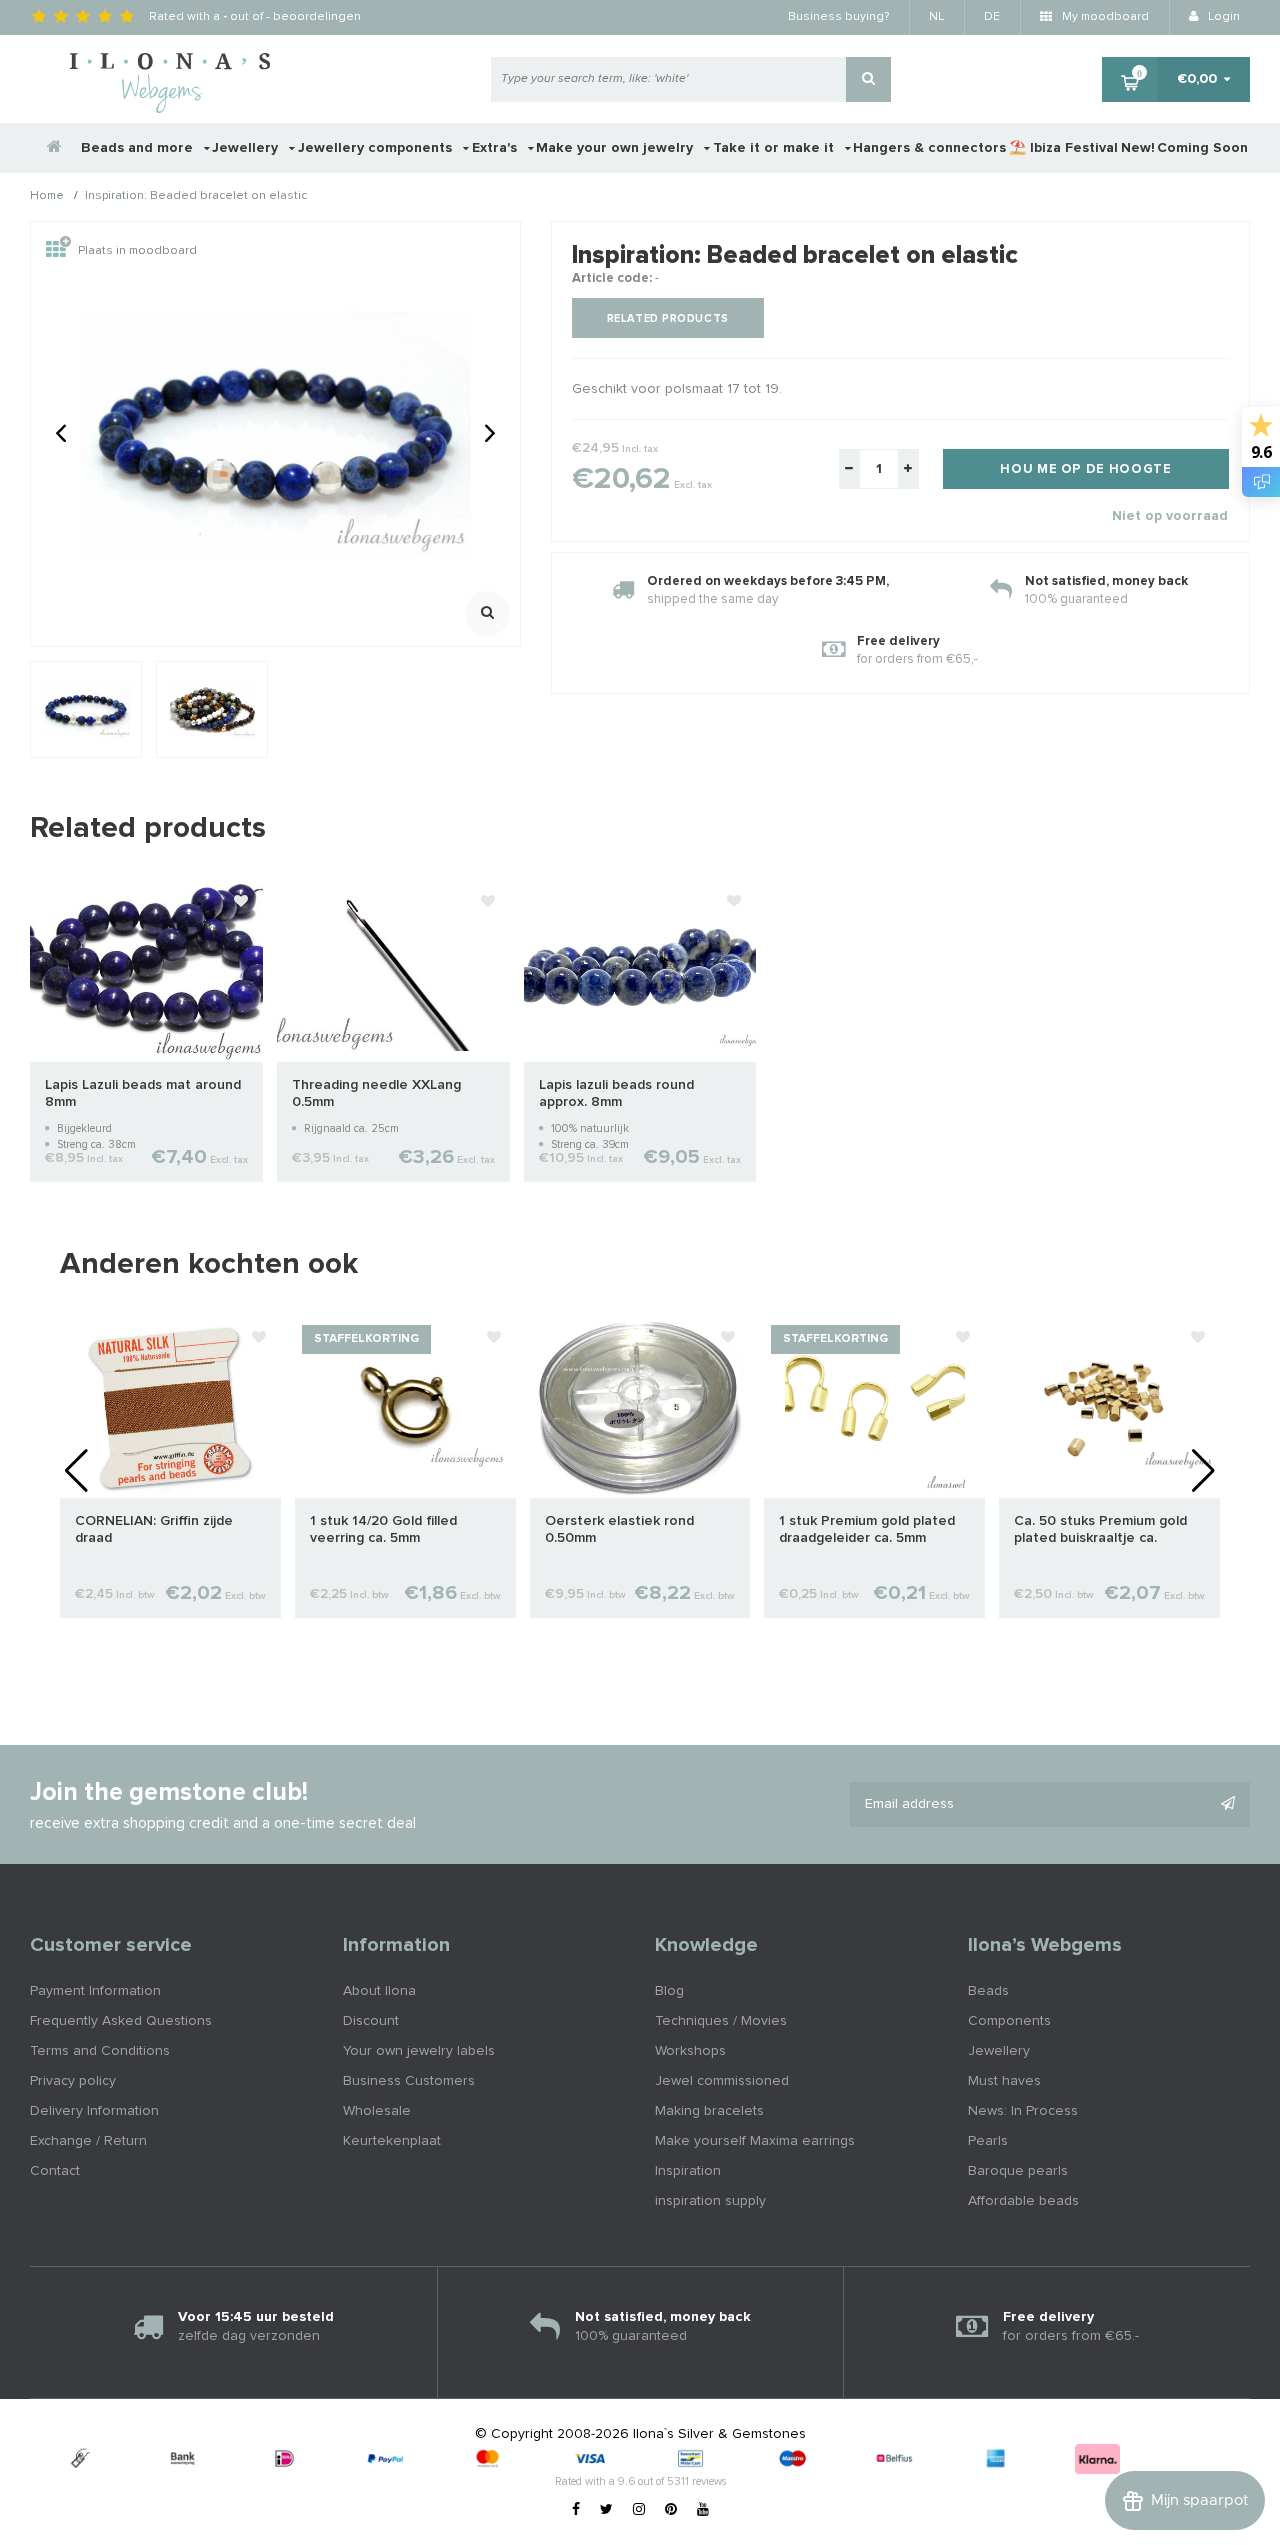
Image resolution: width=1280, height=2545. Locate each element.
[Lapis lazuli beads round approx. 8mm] (640, 971)
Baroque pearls (1018, 2171)
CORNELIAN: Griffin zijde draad (154, 1529)
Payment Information (95, 1991)
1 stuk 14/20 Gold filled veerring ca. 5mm (383, 1529)
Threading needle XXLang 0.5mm (376, 1093)
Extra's (496, 148)
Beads (988, 1991)
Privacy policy (73, 2081)
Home (47, 197)
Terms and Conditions (100, 2051)
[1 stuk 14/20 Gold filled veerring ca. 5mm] (405, 1407)
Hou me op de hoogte (1085, 469)
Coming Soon (1202, 148)
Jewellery (247, 148)
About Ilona (379, 1991)
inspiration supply (710, 2201)
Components (1009, 2021)
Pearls (988, 2141)
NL (936, 17)
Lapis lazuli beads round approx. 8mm (616, 1093)
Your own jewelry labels (419, 2051)
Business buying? (838, 17)
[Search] (868, 79)
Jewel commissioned (722, 2081)
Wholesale (377, 2111)
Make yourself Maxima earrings (755, 2141)
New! (1138, 148)
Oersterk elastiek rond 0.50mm (619, 1529)
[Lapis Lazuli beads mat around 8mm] (146, 971)
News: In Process (1023, 2111)
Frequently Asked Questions (121, 2021)
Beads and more (139, 148)
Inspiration (688, 2171)
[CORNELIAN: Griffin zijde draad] (170, 1407)
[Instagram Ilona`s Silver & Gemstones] (639, 2510)
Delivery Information (94, 2111)
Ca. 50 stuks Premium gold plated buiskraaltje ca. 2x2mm (1100, 1530)
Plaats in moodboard (137, 251)
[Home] (55, 148)
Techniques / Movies (721, 2021)
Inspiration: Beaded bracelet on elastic (196, 197)
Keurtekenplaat (392, 2141)
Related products (668, 318)
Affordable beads (1023, 2201)
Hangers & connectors (929, 148)
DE (992, 17)
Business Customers (409, 2081)
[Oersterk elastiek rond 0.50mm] (640, 1407)
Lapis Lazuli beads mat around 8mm (143, 1093)
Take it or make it (775, 148)
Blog (669, 1991)
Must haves (1004, 2081)
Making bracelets (709, 2111)
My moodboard (1104, 17)
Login (1222, 17)
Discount (371, 2021)
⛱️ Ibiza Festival (1063, 148)
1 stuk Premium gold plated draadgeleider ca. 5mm (867, 1529)
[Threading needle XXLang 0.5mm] (393, 971)
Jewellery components (377, 148)
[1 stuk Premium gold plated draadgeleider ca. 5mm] (874, 1407)
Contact (55, 2171)
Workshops (690, 2051)
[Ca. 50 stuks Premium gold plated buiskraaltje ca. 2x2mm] (1109, 1407)
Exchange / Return (88, 2141)
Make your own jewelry (616, 148)
